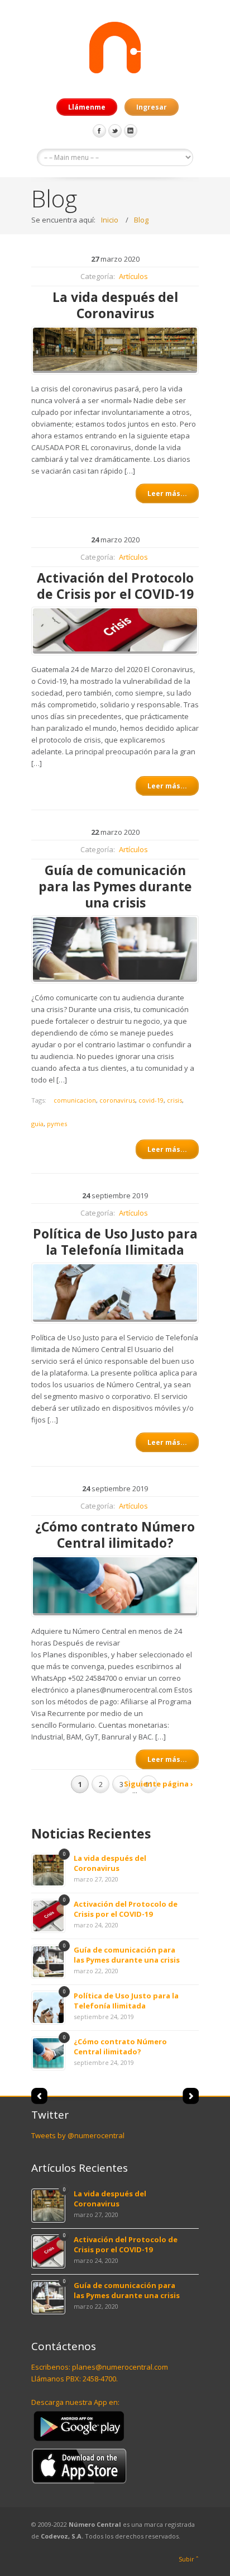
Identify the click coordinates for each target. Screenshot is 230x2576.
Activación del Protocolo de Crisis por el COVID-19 (126, 1909)
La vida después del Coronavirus (110, 1863)
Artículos (133, 276)
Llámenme (87, 107)
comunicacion (75, 1100)
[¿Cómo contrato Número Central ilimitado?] (115, 1586)
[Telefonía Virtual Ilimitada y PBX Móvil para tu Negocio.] (115, 49)
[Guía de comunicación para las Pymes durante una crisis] (115, 949)
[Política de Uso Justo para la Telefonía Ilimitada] (115, 1293)
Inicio (110, 220)
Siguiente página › (159, 1784)
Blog (141, 220)
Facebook (99, 131)
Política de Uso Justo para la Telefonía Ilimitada (126, 2001)
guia (37, 1124)
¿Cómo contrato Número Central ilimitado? (120, 2046)
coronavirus (117, 1100)
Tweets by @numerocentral (78, 2135)
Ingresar (152, 107)
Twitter (115, 131)
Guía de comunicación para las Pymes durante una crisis (127, 1955)
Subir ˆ (189, 2559)
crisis (174, 1100)
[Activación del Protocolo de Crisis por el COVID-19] (115, 631)
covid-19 (151, 1100)
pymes (57, 1124)
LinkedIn (131, 131)
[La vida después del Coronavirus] (115, 350)
